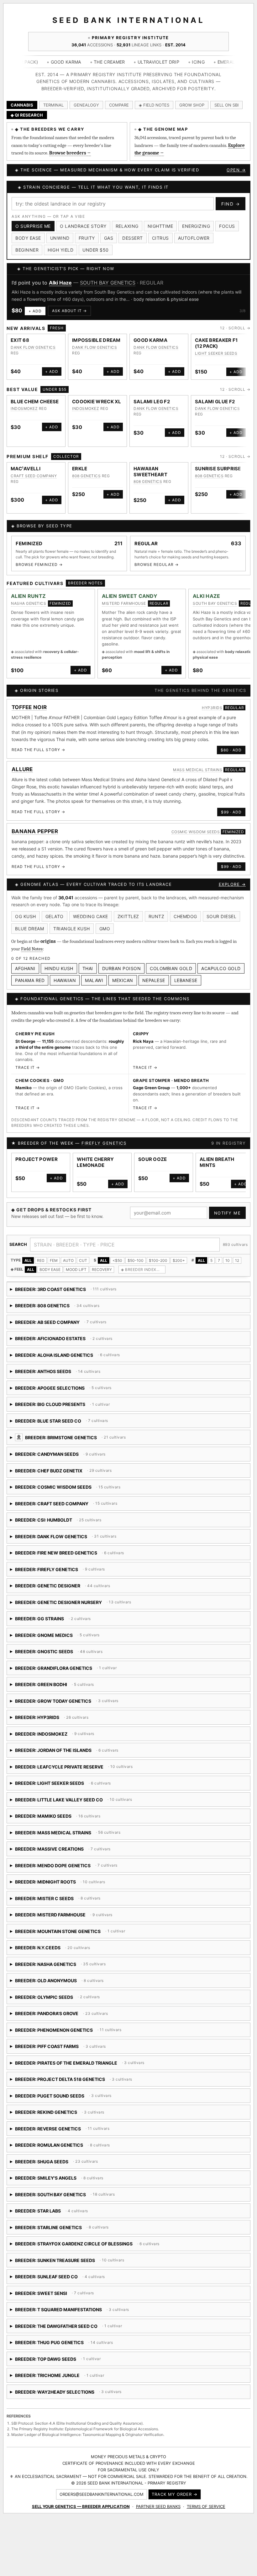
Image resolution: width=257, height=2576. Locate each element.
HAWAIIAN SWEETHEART (150, 472)
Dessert (133, 238)
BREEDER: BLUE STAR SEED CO (93, 1423)
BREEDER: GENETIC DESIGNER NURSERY (80, 1604)
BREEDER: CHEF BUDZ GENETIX (63, 1473)
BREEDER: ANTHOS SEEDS (64, 1374)
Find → (231, 204)
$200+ (179, 1260)
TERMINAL (53, 105)
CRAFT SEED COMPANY (34, 476)
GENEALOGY (86, 105)
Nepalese (154, 980)
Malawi (94, 980)
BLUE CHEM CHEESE (35, 402)
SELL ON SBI (226, 105)
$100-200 (158, 1260)
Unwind (60, 238)
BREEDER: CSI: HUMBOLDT (88, 1522)
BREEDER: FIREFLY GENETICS (69, 1572)
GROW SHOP (192, 105)
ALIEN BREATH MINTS (217, 1162)
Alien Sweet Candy (130, 596)
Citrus (160, 238)
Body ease (28, 238)
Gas (109, 238)
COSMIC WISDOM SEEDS (196, 832)
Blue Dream (29, 929)
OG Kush (26, 916)
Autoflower (194, 238)
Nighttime (160, 226)
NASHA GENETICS (29, 603)
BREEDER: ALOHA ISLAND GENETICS (101, 1357)
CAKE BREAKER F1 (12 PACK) (216, 343)
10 (228, 1260)
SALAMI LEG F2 (152, 402)
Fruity (87, 238)
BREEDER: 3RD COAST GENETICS (64, 1291)
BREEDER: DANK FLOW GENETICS (65, 1539)
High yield (60, 250)
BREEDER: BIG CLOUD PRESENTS (60, 1406)
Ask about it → (69, 311)
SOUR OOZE (153, 1159)
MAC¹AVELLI (26, 469)
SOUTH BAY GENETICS (108, 283)
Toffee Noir (29, 707)
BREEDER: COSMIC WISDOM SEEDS (83, 1489)
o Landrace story (83, 226)
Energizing (196, 226)
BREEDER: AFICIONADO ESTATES (62, 1341)
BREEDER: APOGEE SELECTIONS (72, 1390)
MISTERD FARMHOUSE (124, 603)
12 (237, 1260)
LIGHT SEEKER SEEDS (216, 353)
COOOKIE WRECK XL (97, 402)
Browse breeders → (70, 153)
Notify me (228, 1213)
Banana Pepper (35, 831)
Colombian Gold (171, 968)
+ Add (35, 311)
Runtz (157, 916)
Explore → (232, 884)
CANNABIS (22, 105)
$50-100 (136, 1260)
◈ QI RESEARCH (27, 115)
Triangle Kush (72, 929)
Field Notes (32, 949)
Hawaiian (65, 980)
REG (41, 1260)
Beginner (27, 250)
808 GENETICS (86, 476)
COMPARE (119, 105)
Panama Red (30, 980)
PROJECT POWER (37, 1159)
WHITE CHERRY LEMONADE (95, 1162)
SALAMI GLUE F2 (215, 402)
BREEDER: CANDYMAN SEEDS (81, 1456)
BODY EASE (50, 1270)
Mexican (123, 980)
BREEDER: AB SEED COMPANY (61, 1324)
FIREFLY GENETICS (104, 1143)
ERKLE (80, 469)
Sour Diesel (222, 916)
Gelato (55, 916)
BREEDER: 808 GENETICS (64, 1308)
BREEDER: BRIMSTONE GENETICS (126, 1440)
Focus (227, 226)
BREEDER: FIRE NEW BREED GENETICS (81, 1555)
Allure (22, 769)
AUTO (68, 1260)
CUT (83, 1260)
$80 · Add (231, 750)
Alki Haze (60, 283)
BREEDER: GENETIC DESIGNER (60, 1588)
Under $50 (96, 250)
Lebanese (186, 980)
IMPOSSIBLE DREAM (96, 340)
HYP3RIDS (212, 708)
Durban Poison (122, 968)
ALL (28, 1260)
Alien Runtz (28, 596)
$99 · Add (231, 812)
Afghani (25, 968)
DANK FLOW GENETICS (33, 347)
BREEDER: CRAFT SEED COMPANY (81, 1506)
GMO (105, 929)
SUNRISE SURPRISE (218, 469)
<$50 (117, 1260)
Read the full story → (38, 750)
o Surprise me (33, 226)
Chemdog (185, 916)
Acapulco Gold (221, 968)
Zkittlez (128, 916)
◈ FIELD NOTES (154, 105)
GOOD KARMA (150, 340)
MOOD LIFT (76, 1270)
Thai (88, 968)
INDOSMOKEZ (24, 408)
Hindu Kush (59, 968)
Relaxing (127, 226)
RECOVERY (102, 1270)
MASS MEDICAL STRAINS (198, 770)
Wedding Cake (91, 916)
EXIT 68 (20, 340)
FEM (54, 1260)
